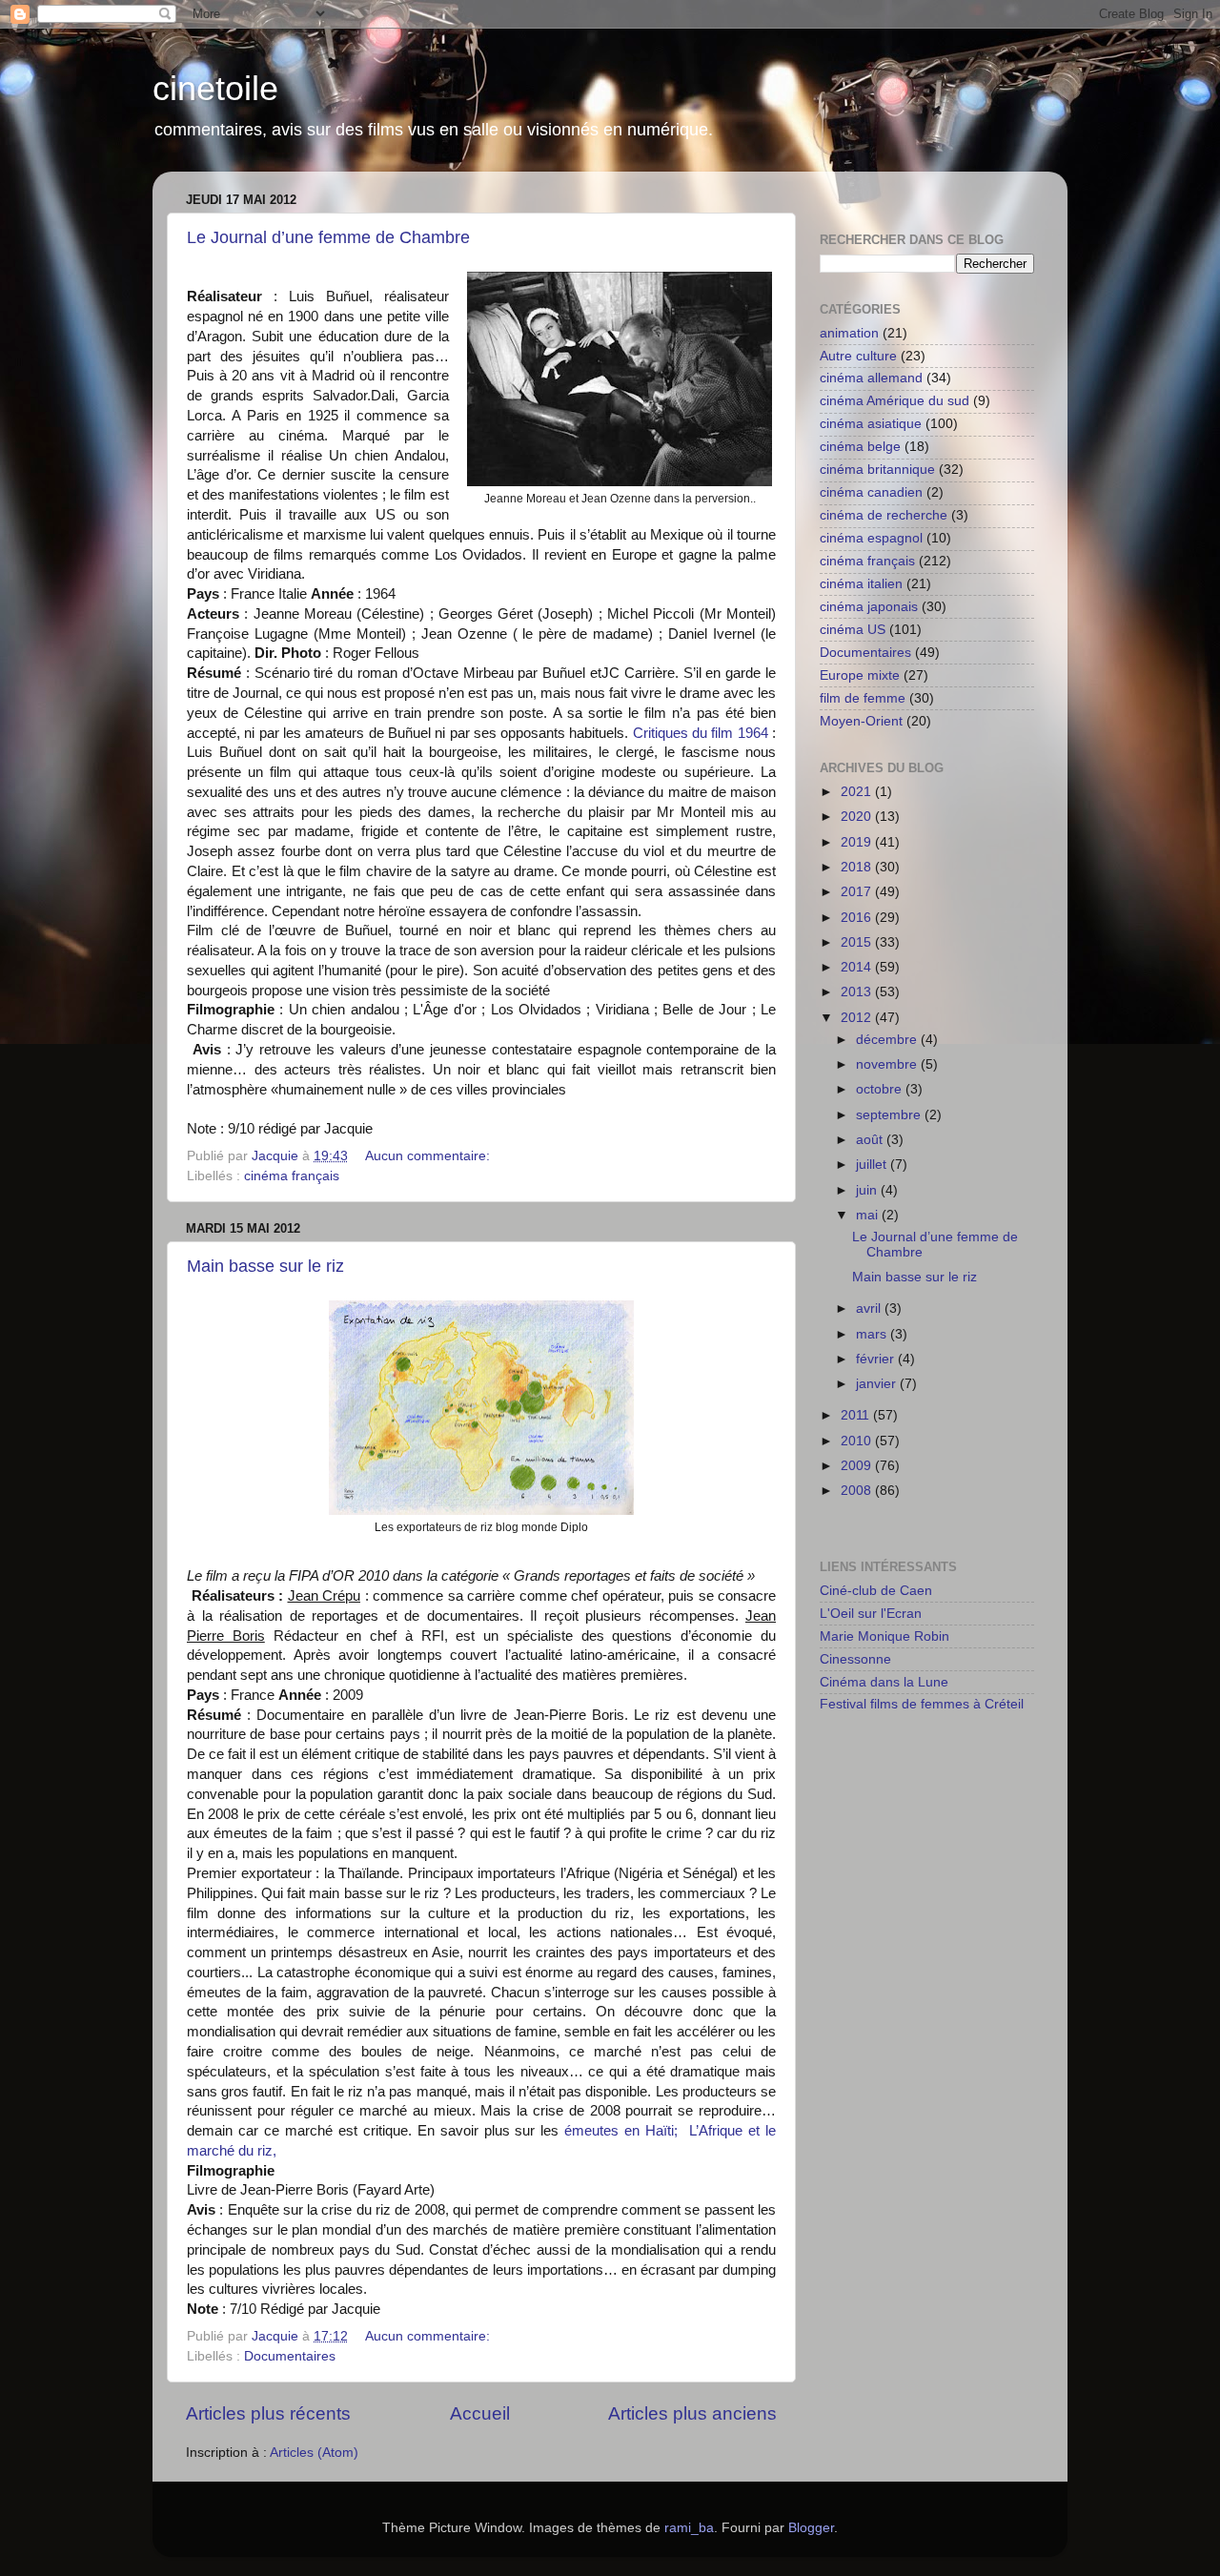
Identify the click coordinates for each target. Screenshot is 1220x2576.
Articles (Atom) (314, 2453)
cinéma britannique (877, 470)
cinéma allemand (871, 378)
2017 (858, 892)
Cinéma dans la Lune (884, 1682)
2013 (858, 992)
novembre (888, 1064)
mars (873, 1334)
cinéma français (292, 1176)
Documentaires (290, 2356)
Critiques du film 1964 (701, 733)
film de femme (863, 698)
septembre (890, 1115)
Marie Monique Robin (884, 1636)
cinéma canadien (871, 492)
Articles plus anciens (692, 2413)
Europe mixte (860, 675)
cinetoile (215, 88)
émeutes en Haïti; (624, 2131)
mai (869, 1215)
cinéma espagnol (871, 538)
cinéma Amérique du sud (895, 401)
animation (849, 333)
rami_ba (689, 2528)
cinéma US (853, 630)
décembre (888, 1040)
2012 (858, 1018)
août (871, 1140)
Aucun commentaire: (429, 1156)
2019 (858, 842)
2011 (857, 1415)
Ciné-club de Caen (876, 1591)
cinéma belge (860, 447)
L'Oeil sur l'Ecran (871, 1614)
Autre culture (858, 356)
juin (868, 1190)
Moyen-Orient (861, 721)
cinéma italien (861, 584)
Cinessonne (855, 1659)
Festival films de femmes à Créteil (922, 1704)
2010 (858, 1441)
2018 (858, 867)
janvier (878, 1384)
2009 (858, 1466)
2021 (858, 792)
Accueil (480, 2413)
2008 (858, 1491)
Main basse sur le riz (265, 1266)
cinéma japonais (869, 607)
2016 (858, 918)
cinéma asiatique (871, 424)
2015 (858, 942)
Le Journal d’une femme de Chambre (328, 237)
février (877, 1359)
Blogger (811, 2528)
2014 (858, 967)
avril (870, 1308)
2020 (858, 817)
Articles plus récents (268, 2413)
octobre (881, 1089)
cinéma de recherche (884, 515)
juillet (873, 1165)
